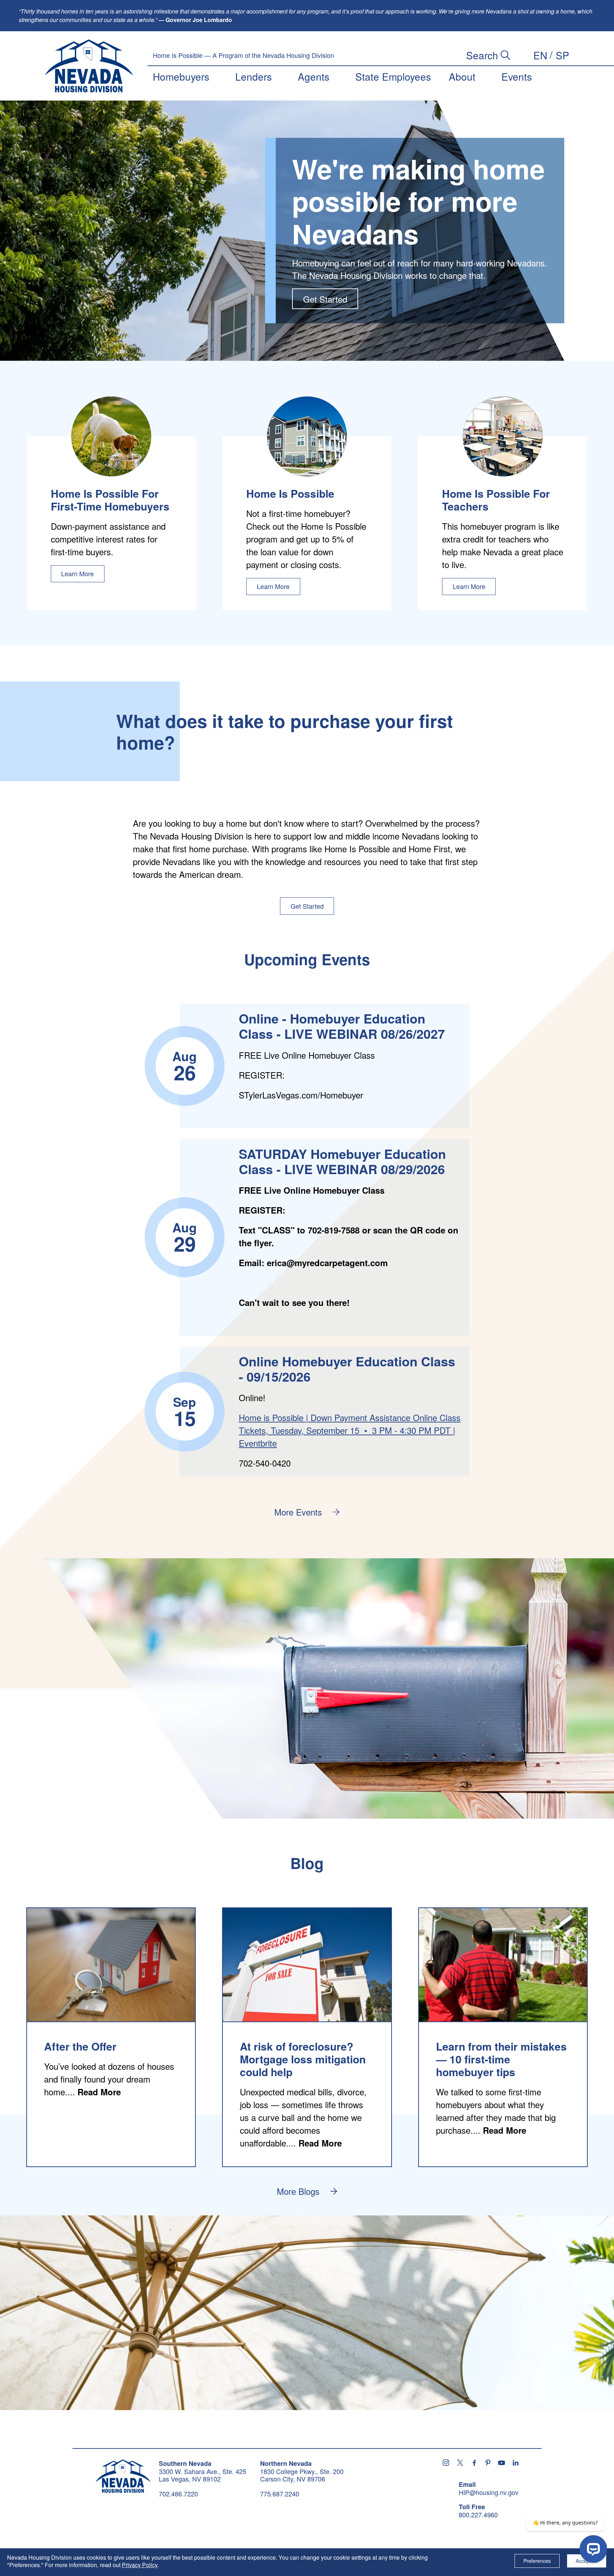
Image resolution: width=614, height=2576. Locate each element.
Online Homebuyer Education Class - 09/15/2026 (347, 1369)
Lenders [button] (254, 76)
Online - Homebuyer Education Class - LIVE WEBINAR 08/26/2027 (342, 1026)
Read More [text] (99, 2092)
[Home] (89, 66)
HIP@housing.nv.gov (489, 2493)
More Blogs (298, 2191)
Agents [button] (314, 76)
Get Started (325, 299)
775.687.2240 (280, 2494)
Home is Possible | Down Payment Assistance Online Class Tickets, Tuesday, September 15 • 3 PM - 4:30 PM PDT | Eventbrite (350, 1430)
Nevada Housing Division (123, 2476)
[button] (540, 55)
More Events (298, 1512)
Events (517, 76)
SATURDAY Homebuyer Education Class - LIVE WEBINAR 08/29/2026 (342, 1161)
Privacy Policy (140, 2565)
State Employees (393, 76)
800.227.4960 (478, 2515)
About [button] (462, 76)
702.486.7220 (178, 2494)
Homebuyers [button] (181, 76)
